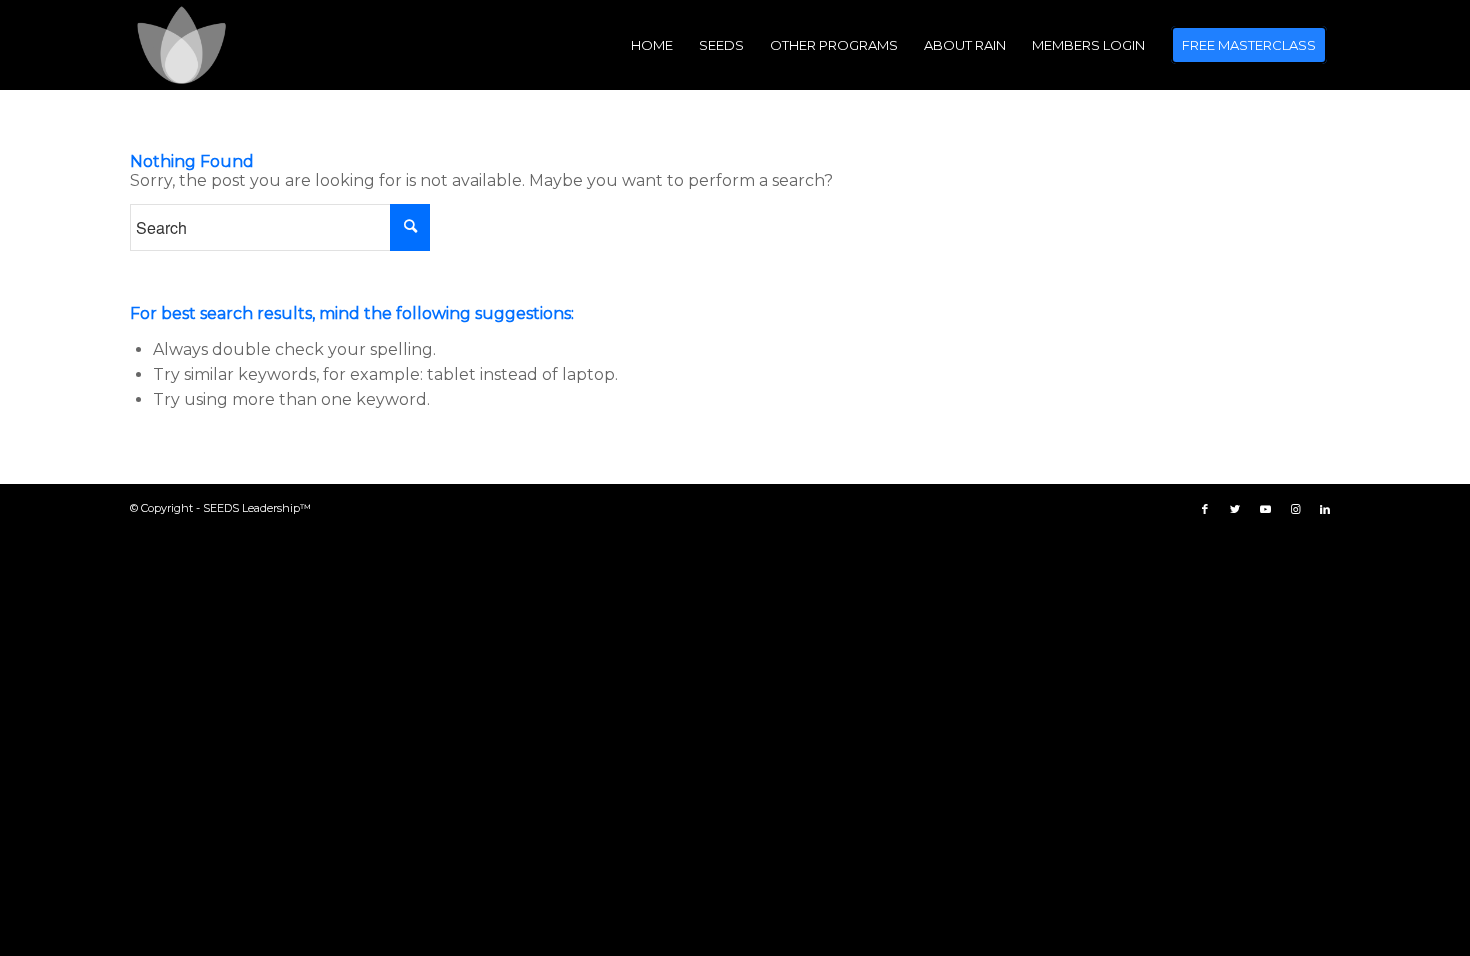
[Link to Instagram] (1295, 509)
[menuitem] (652, 45)
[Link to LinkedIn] (1325, 509)
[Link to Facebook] (1205, 509)
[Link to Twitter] (1235, 509)
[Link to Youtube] (1265, 509)
